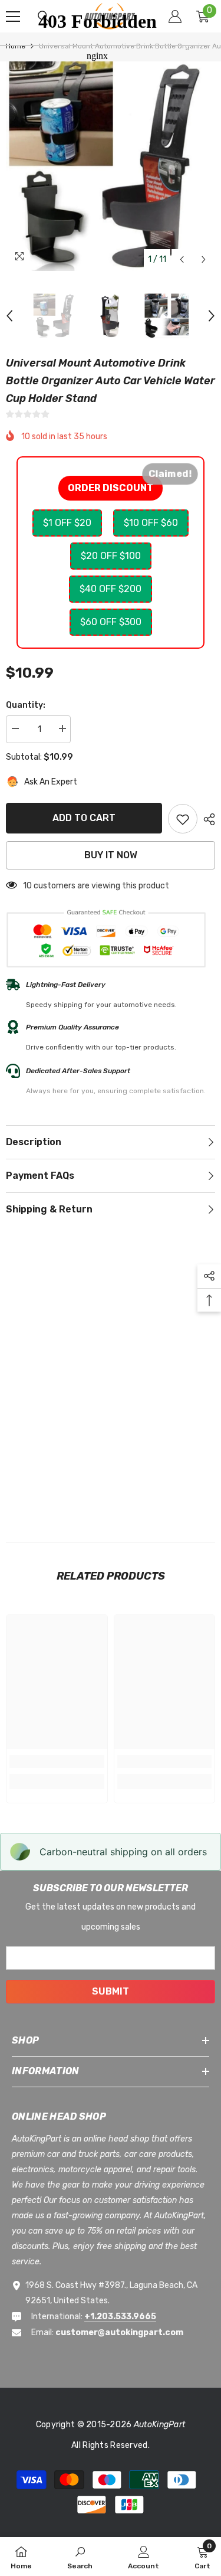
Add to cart (84, 818)
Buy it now (111, 855)
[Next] (204, 259)
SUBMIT (111, 1991)
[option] (55, 316)
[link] (57, 1761)
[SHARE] (206, 819)
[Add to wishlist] (183, 819)
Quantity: (26, 705)
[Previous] (182, 259)
